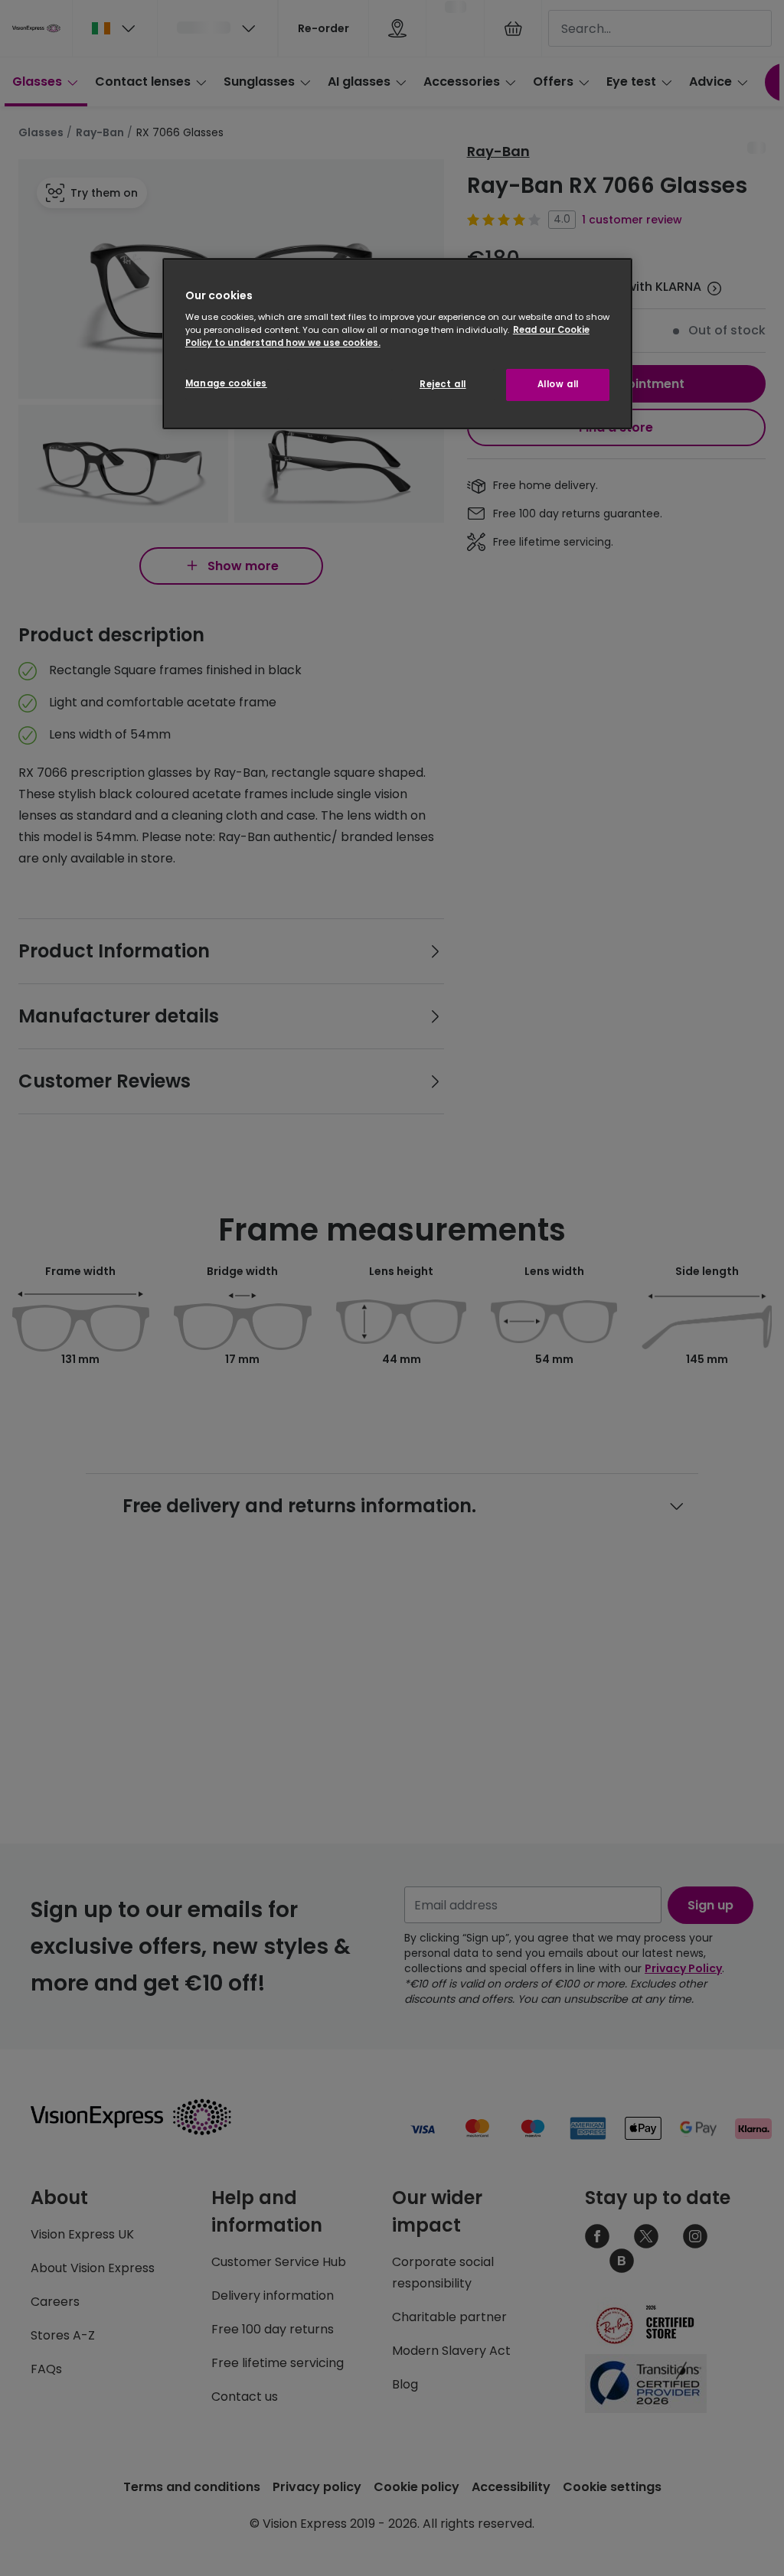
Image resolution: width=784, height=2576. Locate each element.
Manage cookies (226, 383)
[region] (397, 344)
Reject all (443, 384)
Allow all (558, 384)
